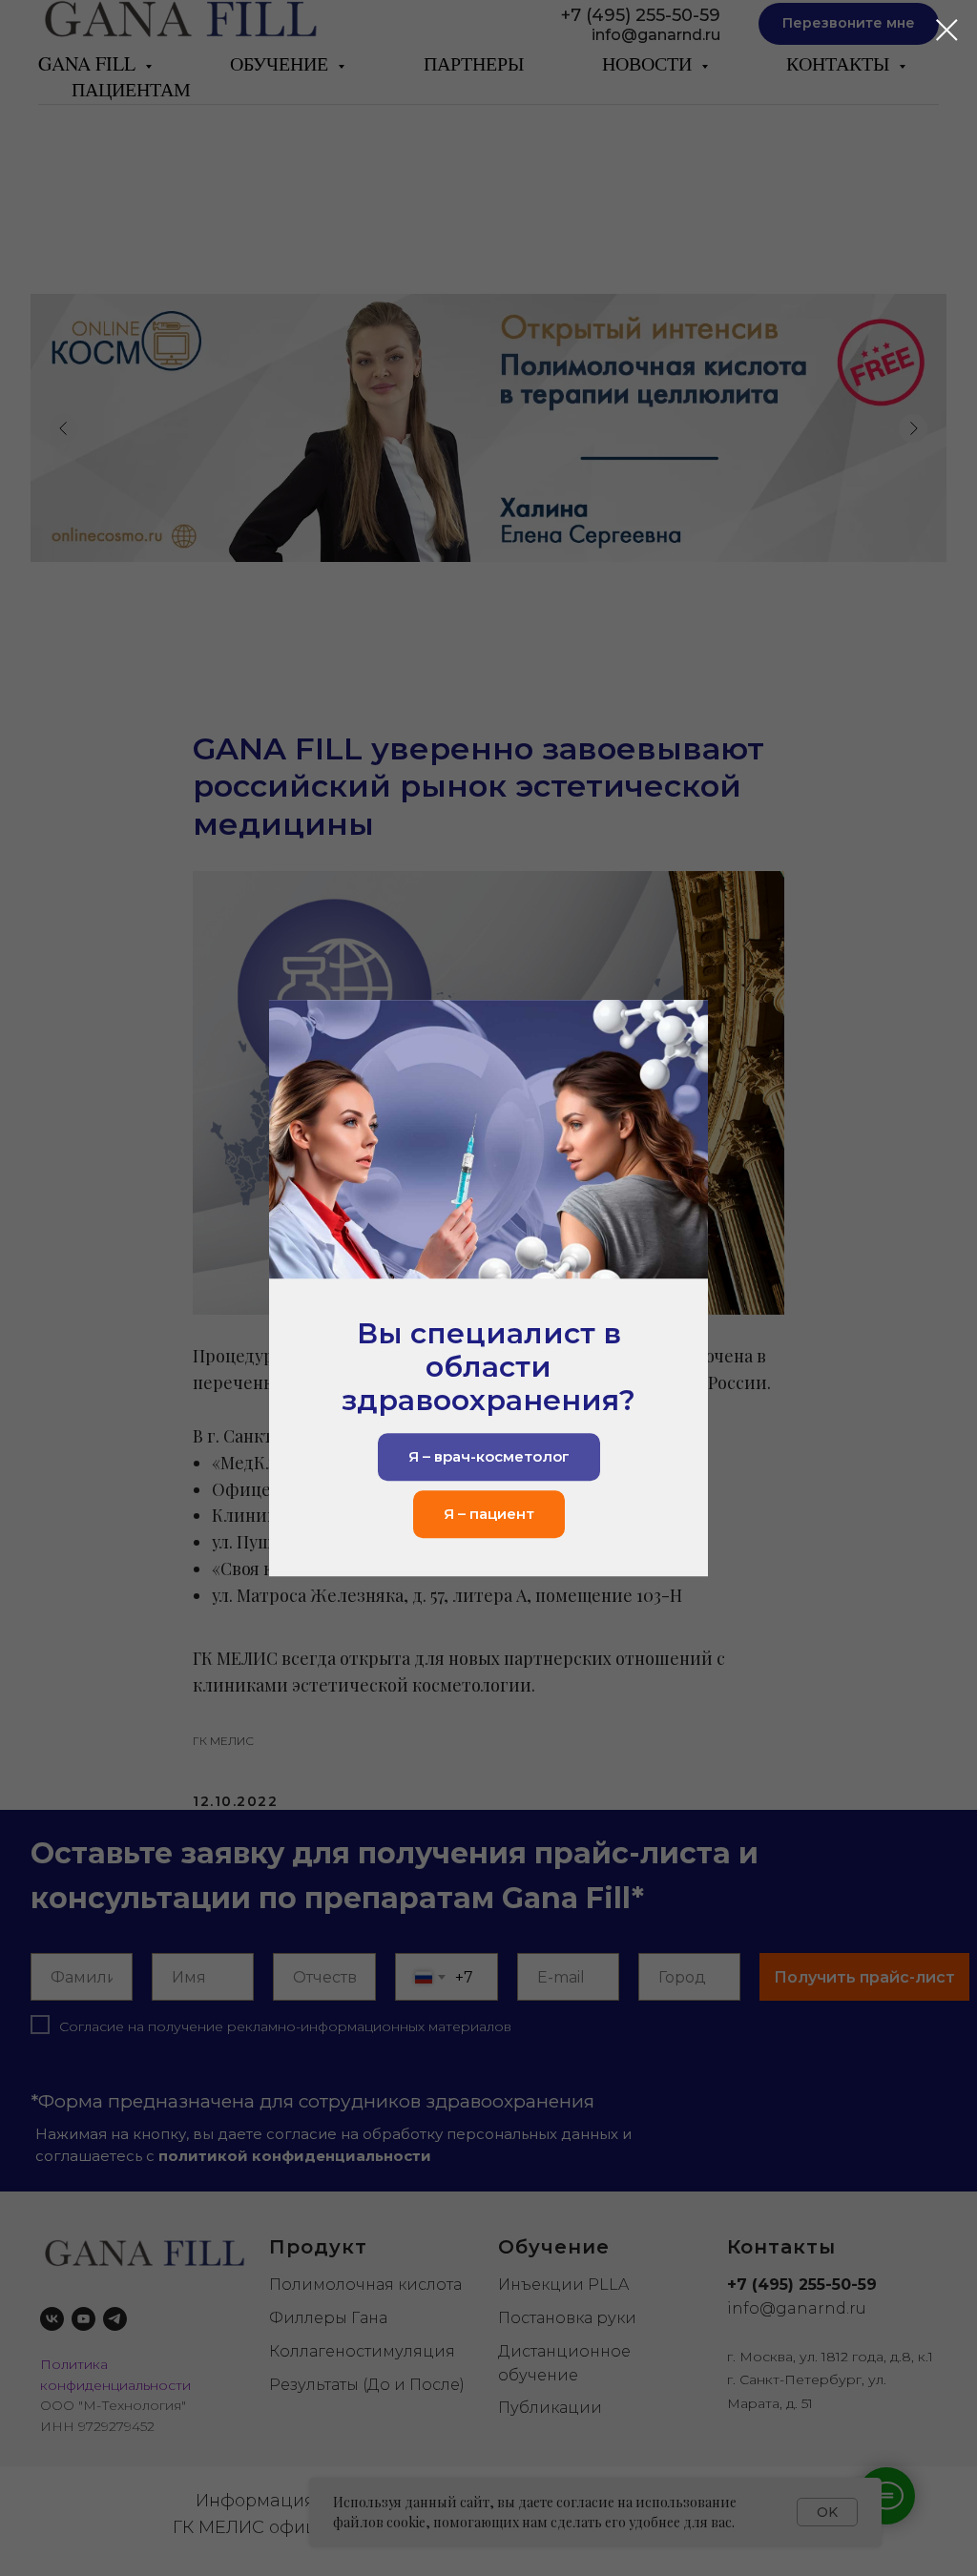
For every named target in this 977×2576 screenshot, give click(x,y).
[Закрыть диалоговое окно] (947, 30)
